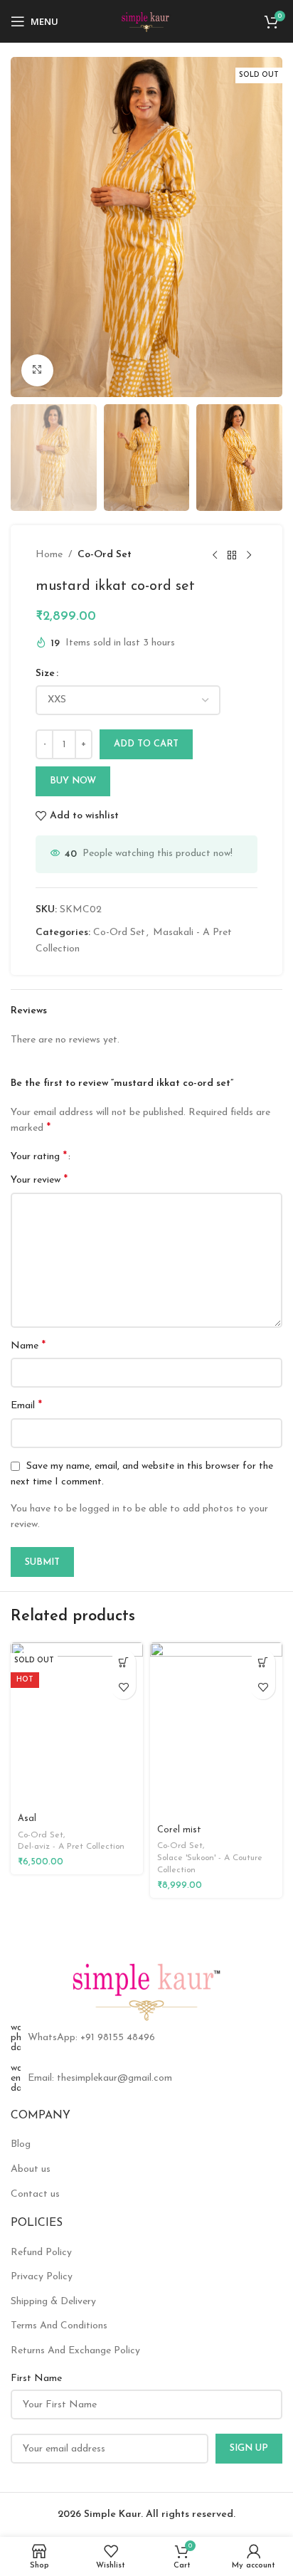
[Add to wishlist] (123, 1687)
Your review (39, 1180)
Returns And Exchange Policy (75, 2351)
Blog (21, 2144)
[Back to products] (232, 555)
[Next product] (249, 555)
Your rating (39, 1156)
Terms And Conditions (59, 2326)
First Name (36, 2379)
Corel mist (179, 1830)
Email (26, 1405)
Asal (27, 1819)
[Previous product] (215, 555)
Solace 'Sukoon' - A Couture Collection (210, 1864)
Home (49, 555)
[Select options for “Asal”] (123, 1662)
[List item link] (146, 2038)
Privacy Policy (42, 2277)
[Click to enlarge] (37, 370)
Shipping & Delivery (53, 2302)
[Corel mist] (216, 1731)
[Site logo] (147, 21)
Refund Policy (41, 2253)
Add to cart (146, 744)
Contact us (35, 2194)
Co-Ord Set (105, 555)
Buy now (73, 781)
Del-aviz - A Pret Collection (71, 1847)
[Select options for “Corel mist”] (263, 1662)
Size (45, 674)
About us (31, 2169)
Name (28, 1346)
